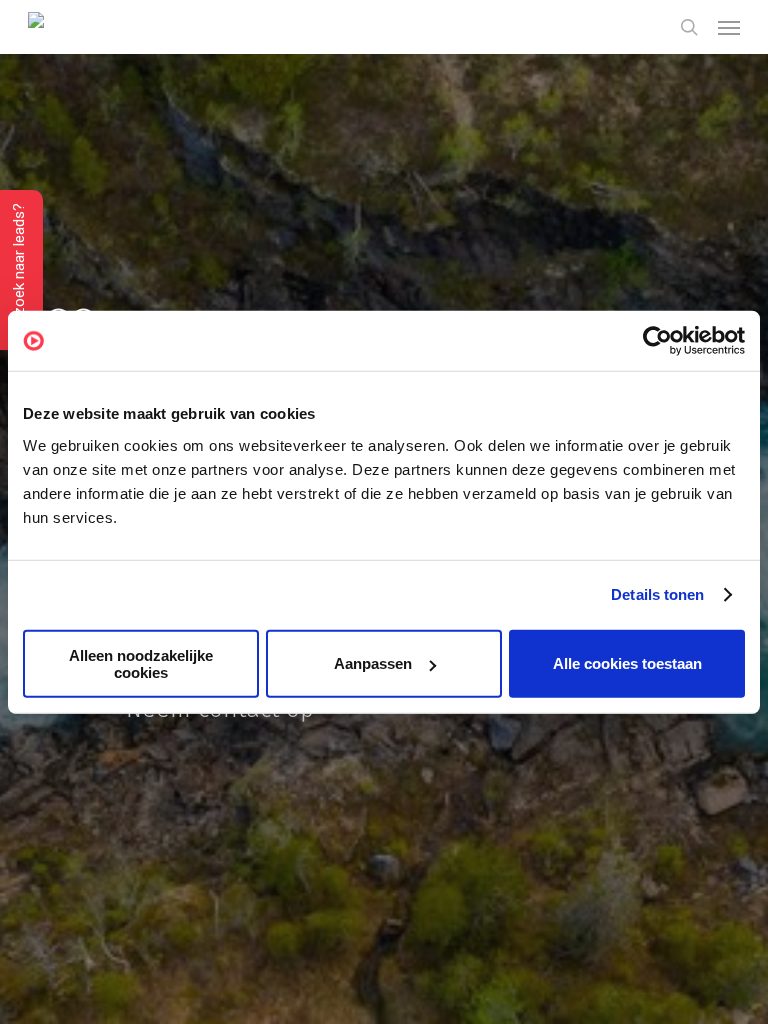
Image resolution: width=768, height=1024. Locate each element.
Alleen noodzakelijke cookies (141, 663)
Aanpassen (373, 663)
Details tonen (657, 594)
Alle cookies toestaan (627, 663)
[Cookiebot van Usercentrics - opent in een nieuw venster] (657, 341)
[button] (729, 27)
